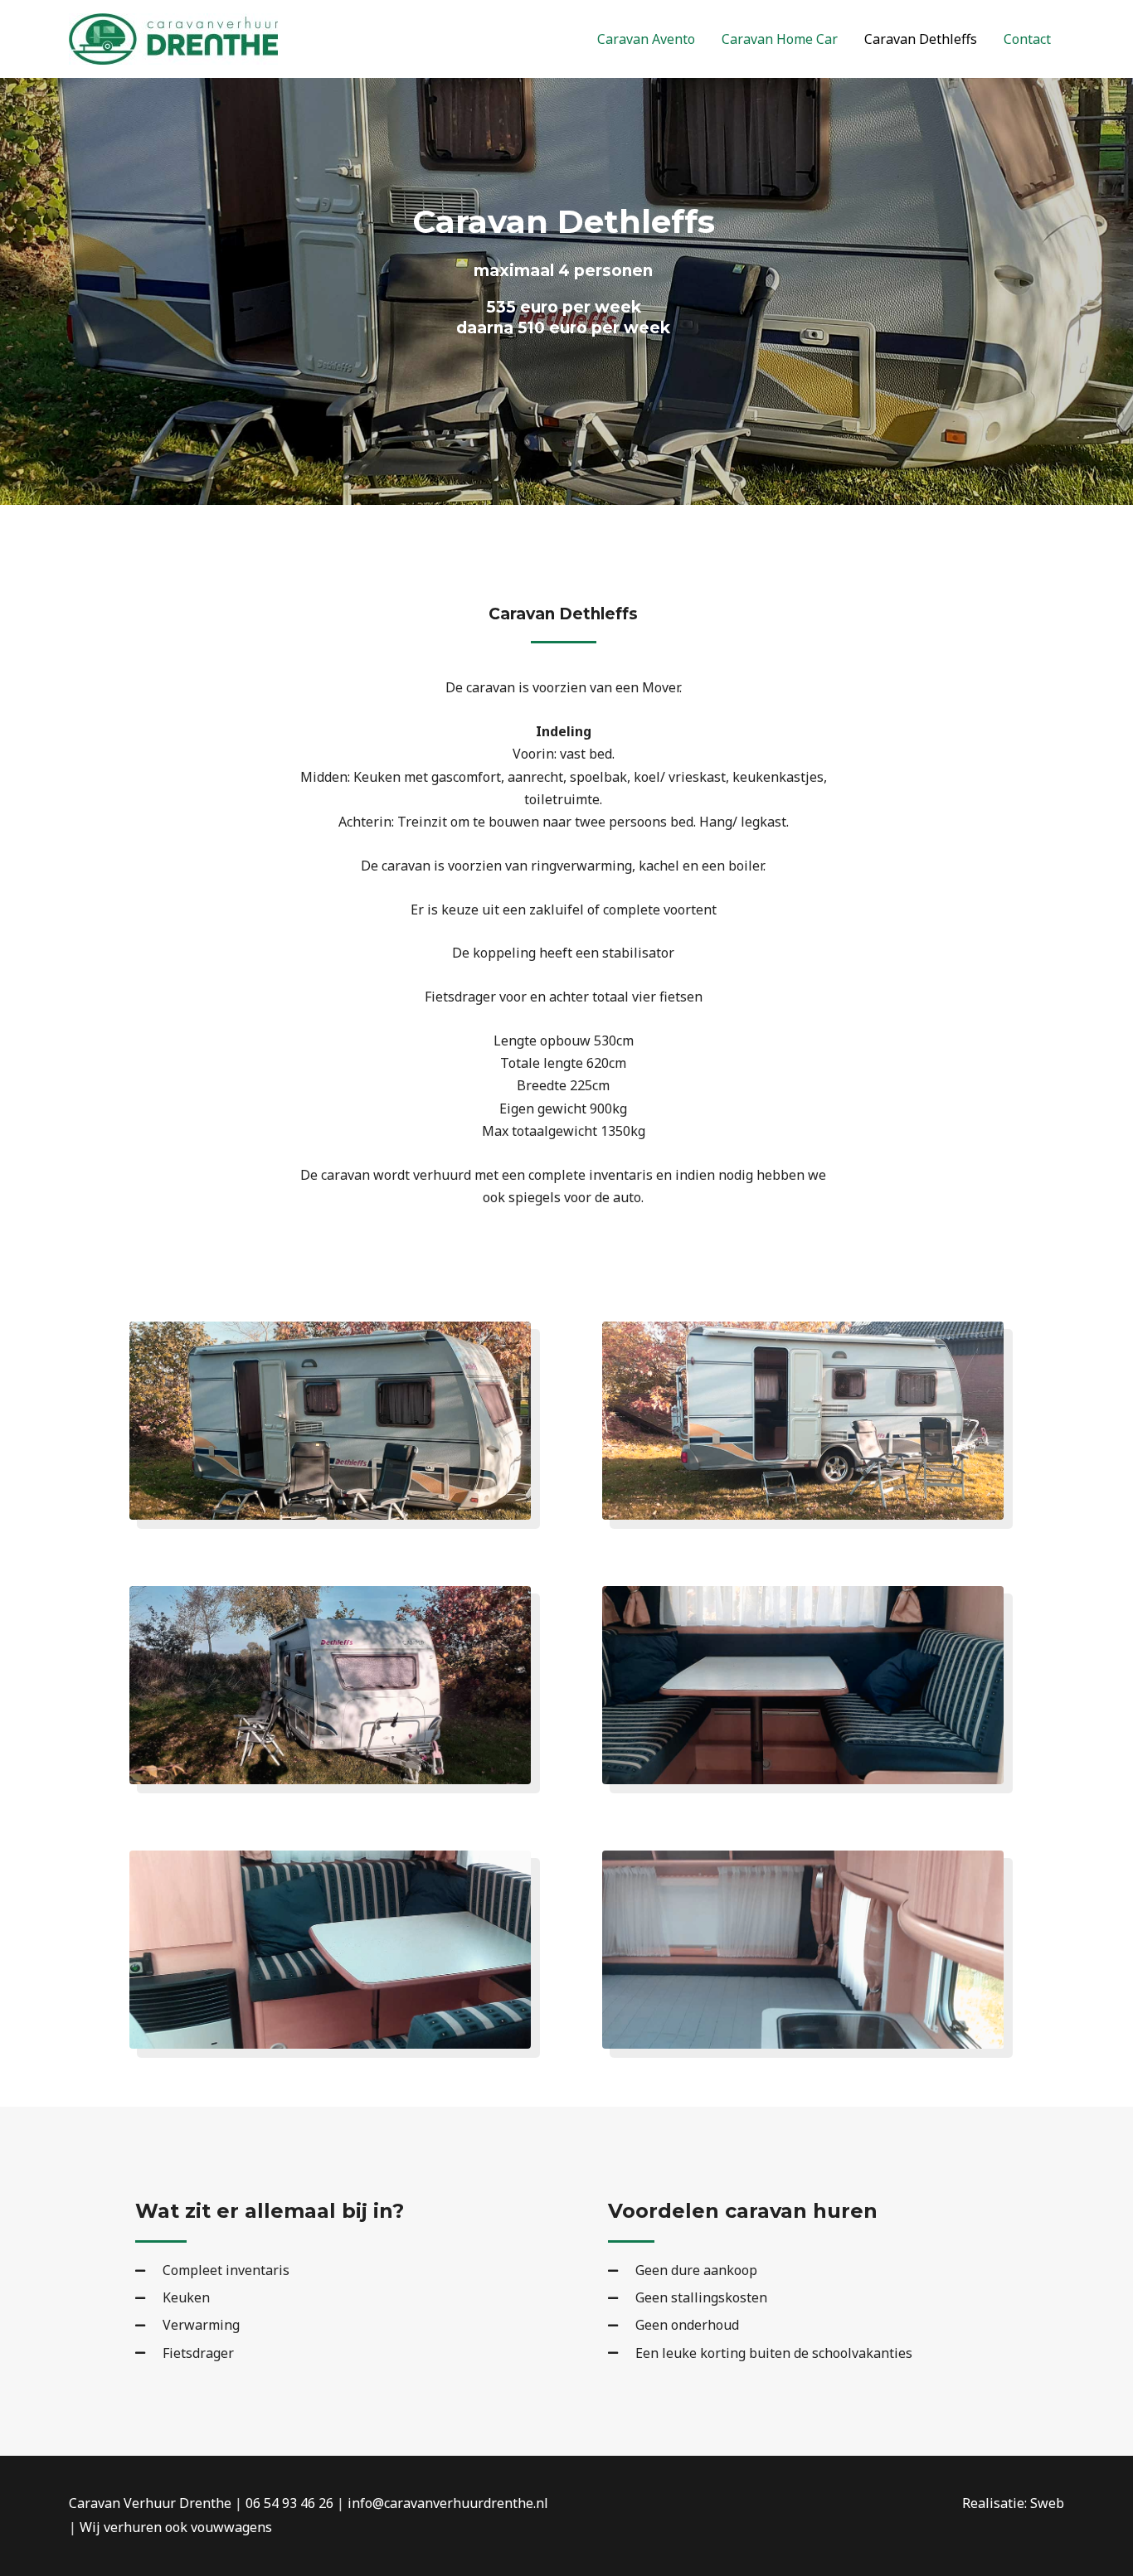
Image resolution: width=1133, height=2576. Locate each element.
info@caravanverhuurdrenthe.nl (448, 2503)
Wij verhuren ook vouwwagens (176, 2527)
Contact (1027, 39)
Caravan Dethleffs (921, 39)
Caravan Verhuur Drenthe (150, 2503)
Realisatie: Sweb (1013, 2503)
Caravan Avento (646, 39)
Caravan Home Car (780, 39)
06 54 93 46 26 (289, 2503)
